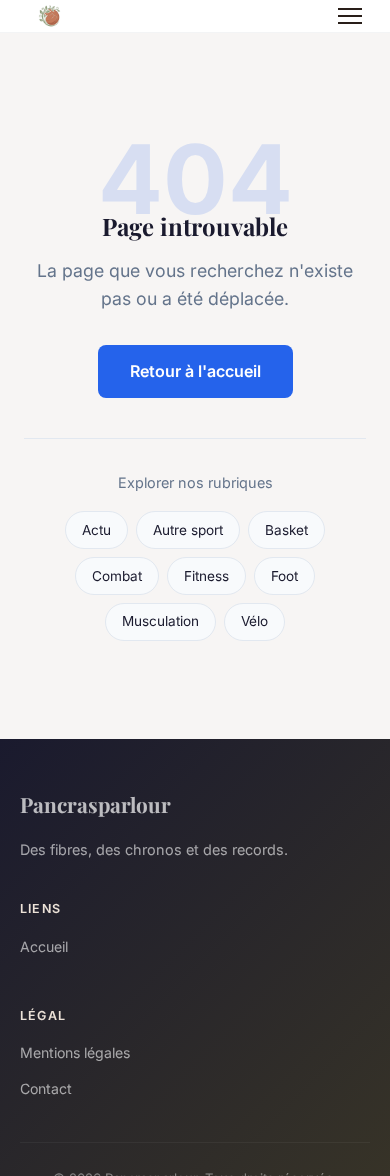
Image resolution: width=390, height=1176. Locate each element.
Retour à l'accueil (195, 371)
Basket (286, 530)
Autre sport (188, 530)
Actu (96, 530)
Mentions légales (75, 1052)
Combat (117, 576)
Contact (46, 1088)
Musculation (160, 621)
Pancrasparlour (95, 804)
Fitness (206, 576)
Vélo (254, 621)
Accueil (44, 946)
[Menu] (350, 16)
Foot (284, 576)
